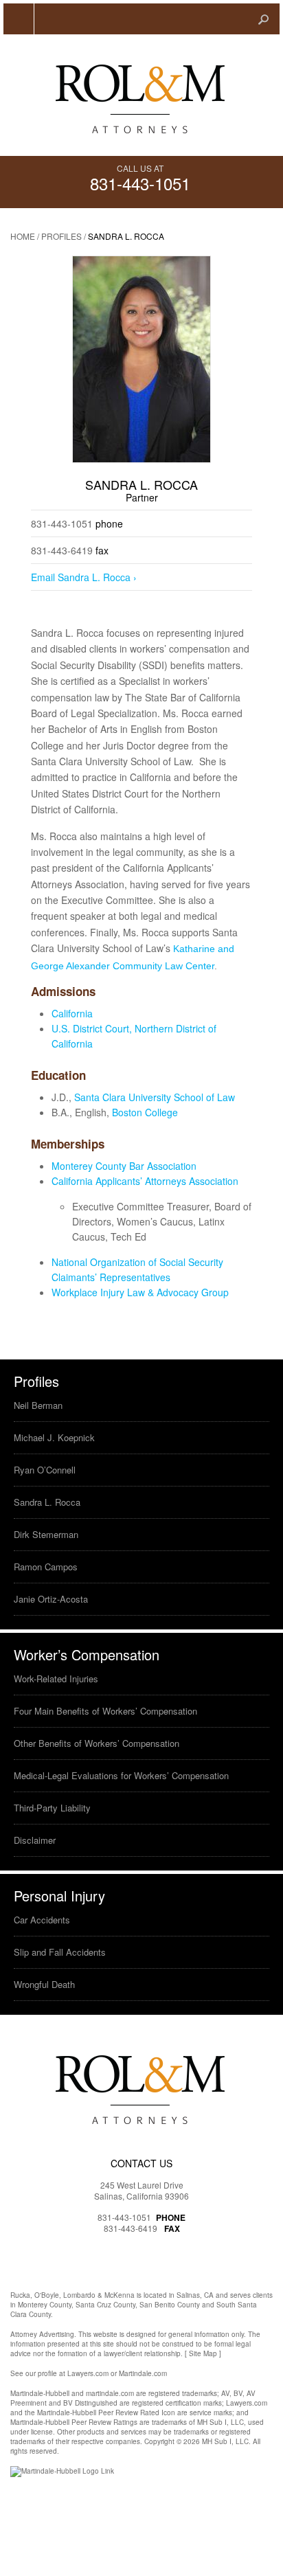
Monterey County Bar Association (124, 1166)
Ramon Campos (46, 1567)
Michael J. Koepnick (54, 1437)
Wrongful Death (44, 1984)
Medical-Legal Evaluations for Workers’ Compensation (121, 1775)
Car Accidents (42, 1920)
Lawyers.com (88, 2373)
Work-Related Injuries (56, 1679)
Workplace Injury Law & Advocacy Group (140, 1292)
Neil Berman (38, 1405)
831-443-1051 (140, 183)
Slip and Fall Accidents (60, 1952)
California (72, 1013)
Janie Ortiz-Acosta (51, 1599)
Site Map (203, 2353)
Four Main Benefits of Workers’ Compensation (105, 1711)
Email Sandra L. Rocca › (84, 577)
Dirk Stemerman (46, 1534)
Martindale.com (143, 2373)
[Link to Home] (142, 95)
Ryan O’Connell (45, 1470)
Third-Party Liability (52, 1808)
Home (23, 236)
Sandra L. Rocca (47, 1502)
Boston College (145, 1112)
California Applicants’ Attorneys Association (148, 1181)
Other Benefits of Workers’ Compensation (97, 1743)
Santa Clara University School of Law (155, 1097)
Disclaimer (35, 1840)
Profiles (61, 236)
